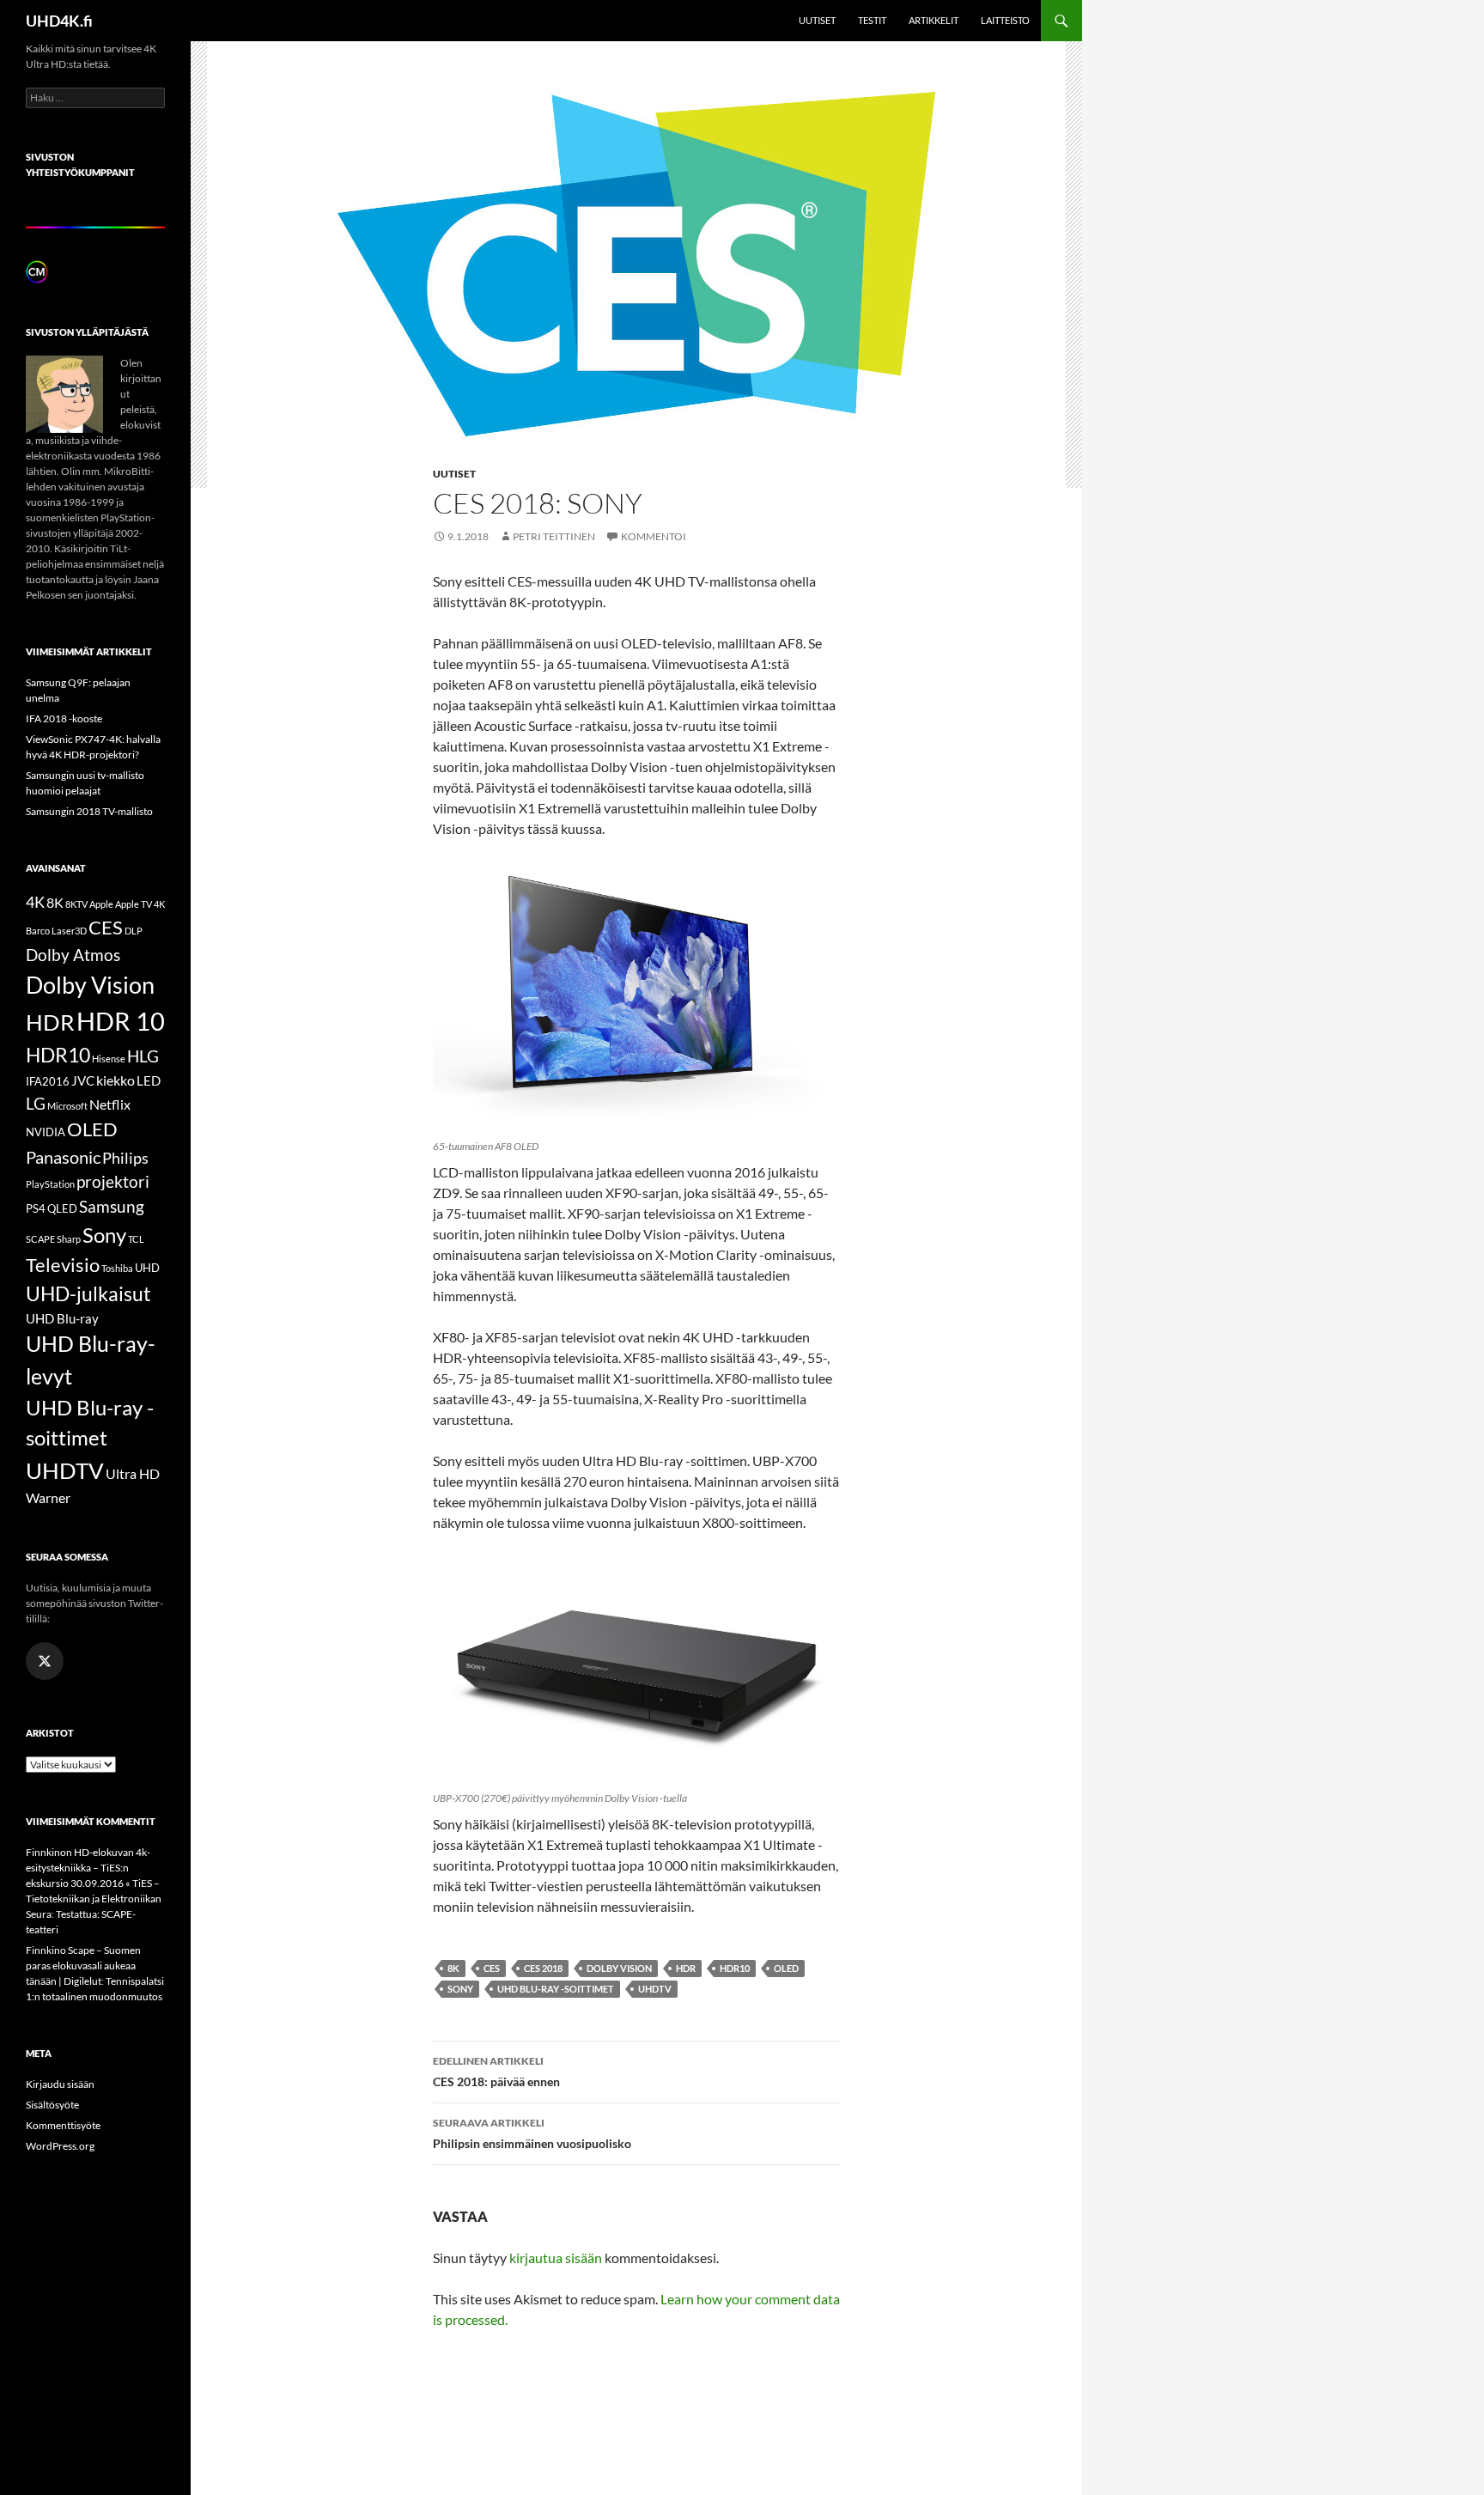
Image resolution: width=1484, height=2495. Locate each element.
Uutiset (817, 20)
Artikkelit (934, 20)
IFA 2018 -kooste (64, 718)
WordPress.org (60, 2146)
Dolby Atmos (73, 955)
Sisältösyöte (52, 2105)
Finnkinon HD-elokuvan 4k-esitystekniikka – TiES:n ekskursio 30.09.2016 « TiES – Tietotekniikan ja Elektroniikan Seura (94, 1883)
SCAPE (40, 1239)
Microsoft (67, 1106)
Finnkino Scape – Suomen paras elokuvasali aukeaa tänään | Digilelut (83, 1966)
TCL (136, 1239)
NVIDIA (46, 1132)
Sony (460, 1989)
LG (36, 1103)
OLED (786, 1968)
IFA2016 (48, 1081)
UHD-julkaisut (88, 1293)
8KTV (76, 904)
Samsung (112, 1206)
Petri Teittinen (554, 536)
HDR (686, 1968)
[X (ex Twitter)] (45, 1661)
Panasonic (63, 1157)
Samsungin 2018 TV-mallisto (89, 811)
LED (149, 1080)
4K (35, 902)
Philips (125, 1158)
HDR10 (735, 1968)
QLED (62, 1208)
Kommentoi (654, 536)
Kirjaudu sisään (60, 2084)
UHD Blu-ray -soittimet (556, 1989)
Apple (101, 904)
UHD (147, 1268)
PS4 (36, 1208)
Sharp (69, 1239)
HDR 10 (121, 1021)
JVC (83, 1080)
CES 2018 (543, 1968)
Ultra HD (133, 1473)
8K (453, 1968)
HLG (143, 1056)
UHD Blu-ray (62, 1318)
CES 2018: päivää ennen (496, 2072)
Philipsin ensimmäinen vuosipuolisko (532, 2133)
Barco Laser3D (56, 931)
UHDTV (655, 1989)
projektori (113, 1182)
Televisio (63, 1265)
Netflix (110, 1104)
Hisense (109, 1059)
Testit (872, 20)
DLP (134, 931)
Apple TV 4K (140, 904)
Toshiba (117, 1268)
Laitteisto (1005, 20)
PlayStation (50, 1184)
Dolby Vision (619, 1968)
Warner (48, 1497)
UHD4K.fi (59, 21)
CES (492, 1968)
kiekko (116, 1080)
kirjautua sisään (556, 2258)
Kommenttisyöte (63, 2125)
